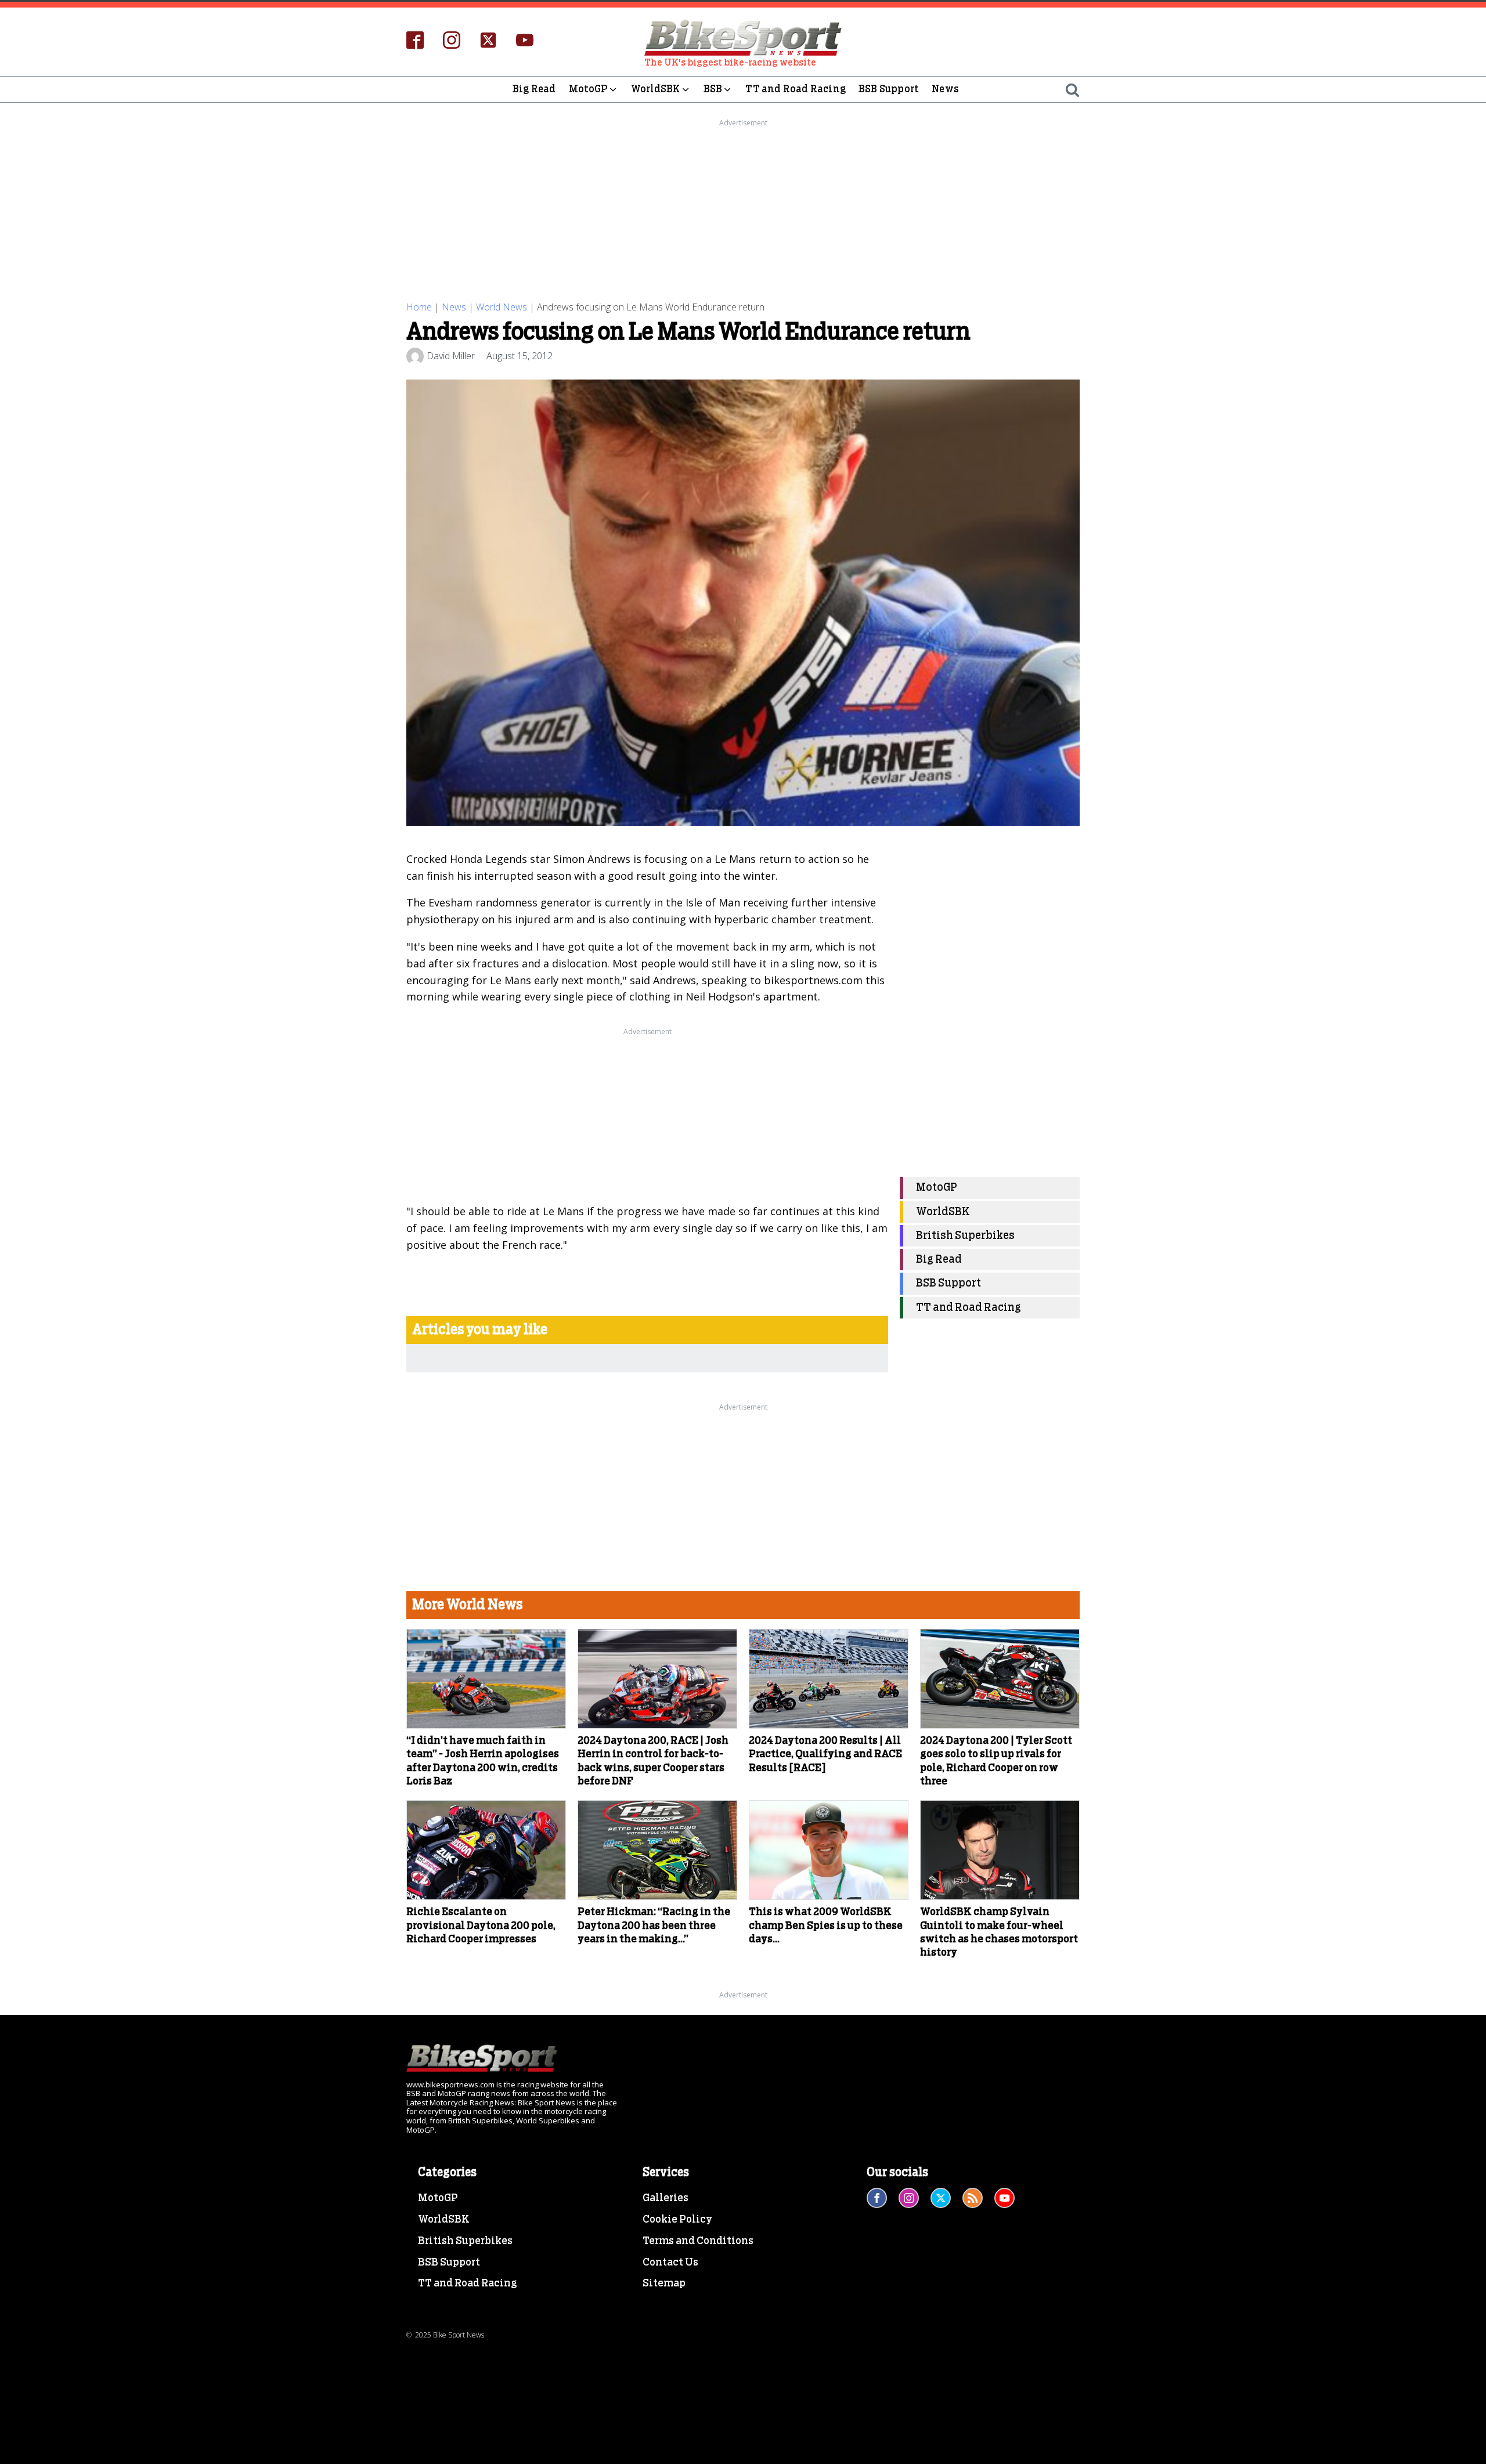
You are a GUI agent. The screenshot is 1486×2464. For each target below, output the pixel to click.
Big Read (534, 89)
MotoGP (588, 89)
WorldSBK (656, 89)
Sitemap (664, 2284)
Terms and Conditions (698, 2241)
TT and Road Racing (796, 89)
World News (502, 307)
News (945, 89)
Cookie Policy (677, 2220)
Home (419, 307)
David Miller (451, 356)
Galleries (666, 2198)
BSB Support (889, 89)
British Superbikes (965, 1235)
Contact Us (670, 2263)
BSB (713, 89)
